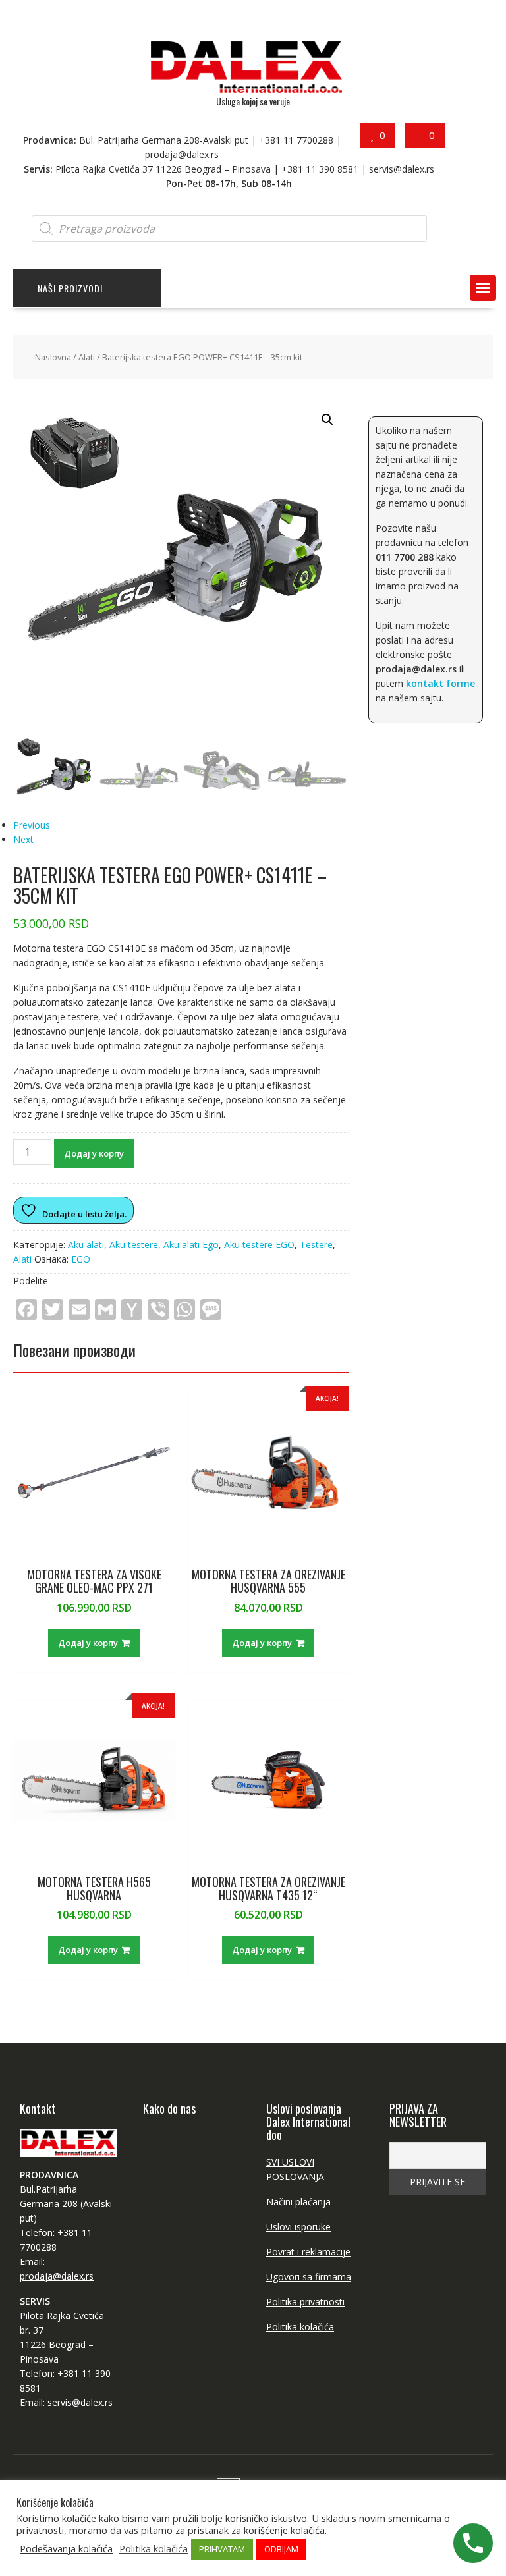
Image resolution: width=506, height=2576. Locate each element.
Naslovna (53, 357)
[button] (483, 288)
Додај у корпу (94, 1153)
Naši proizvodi (70, 288)
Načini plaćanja (298, 2202)
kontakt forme (440, 683)
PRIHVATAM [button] (222, 2549)
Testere (316, 1245)
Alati (87, 357)
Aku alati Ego (191, 1245)
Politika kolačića (300, 2327)
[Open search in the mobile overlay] (229, 229)
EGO (81, 1259)
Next (23, 839)
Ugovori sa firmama (309, 2277)
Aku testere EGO (259, 1245)
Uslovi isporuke (298, 2227)
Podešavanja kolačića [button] (66, 2548)
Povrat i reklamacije (308, 2252)
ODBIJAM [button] (281, 2549)
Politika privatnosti (305, 2302)
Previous (32, 825)
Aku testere (134, 1245)
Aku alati (86, 1245)
